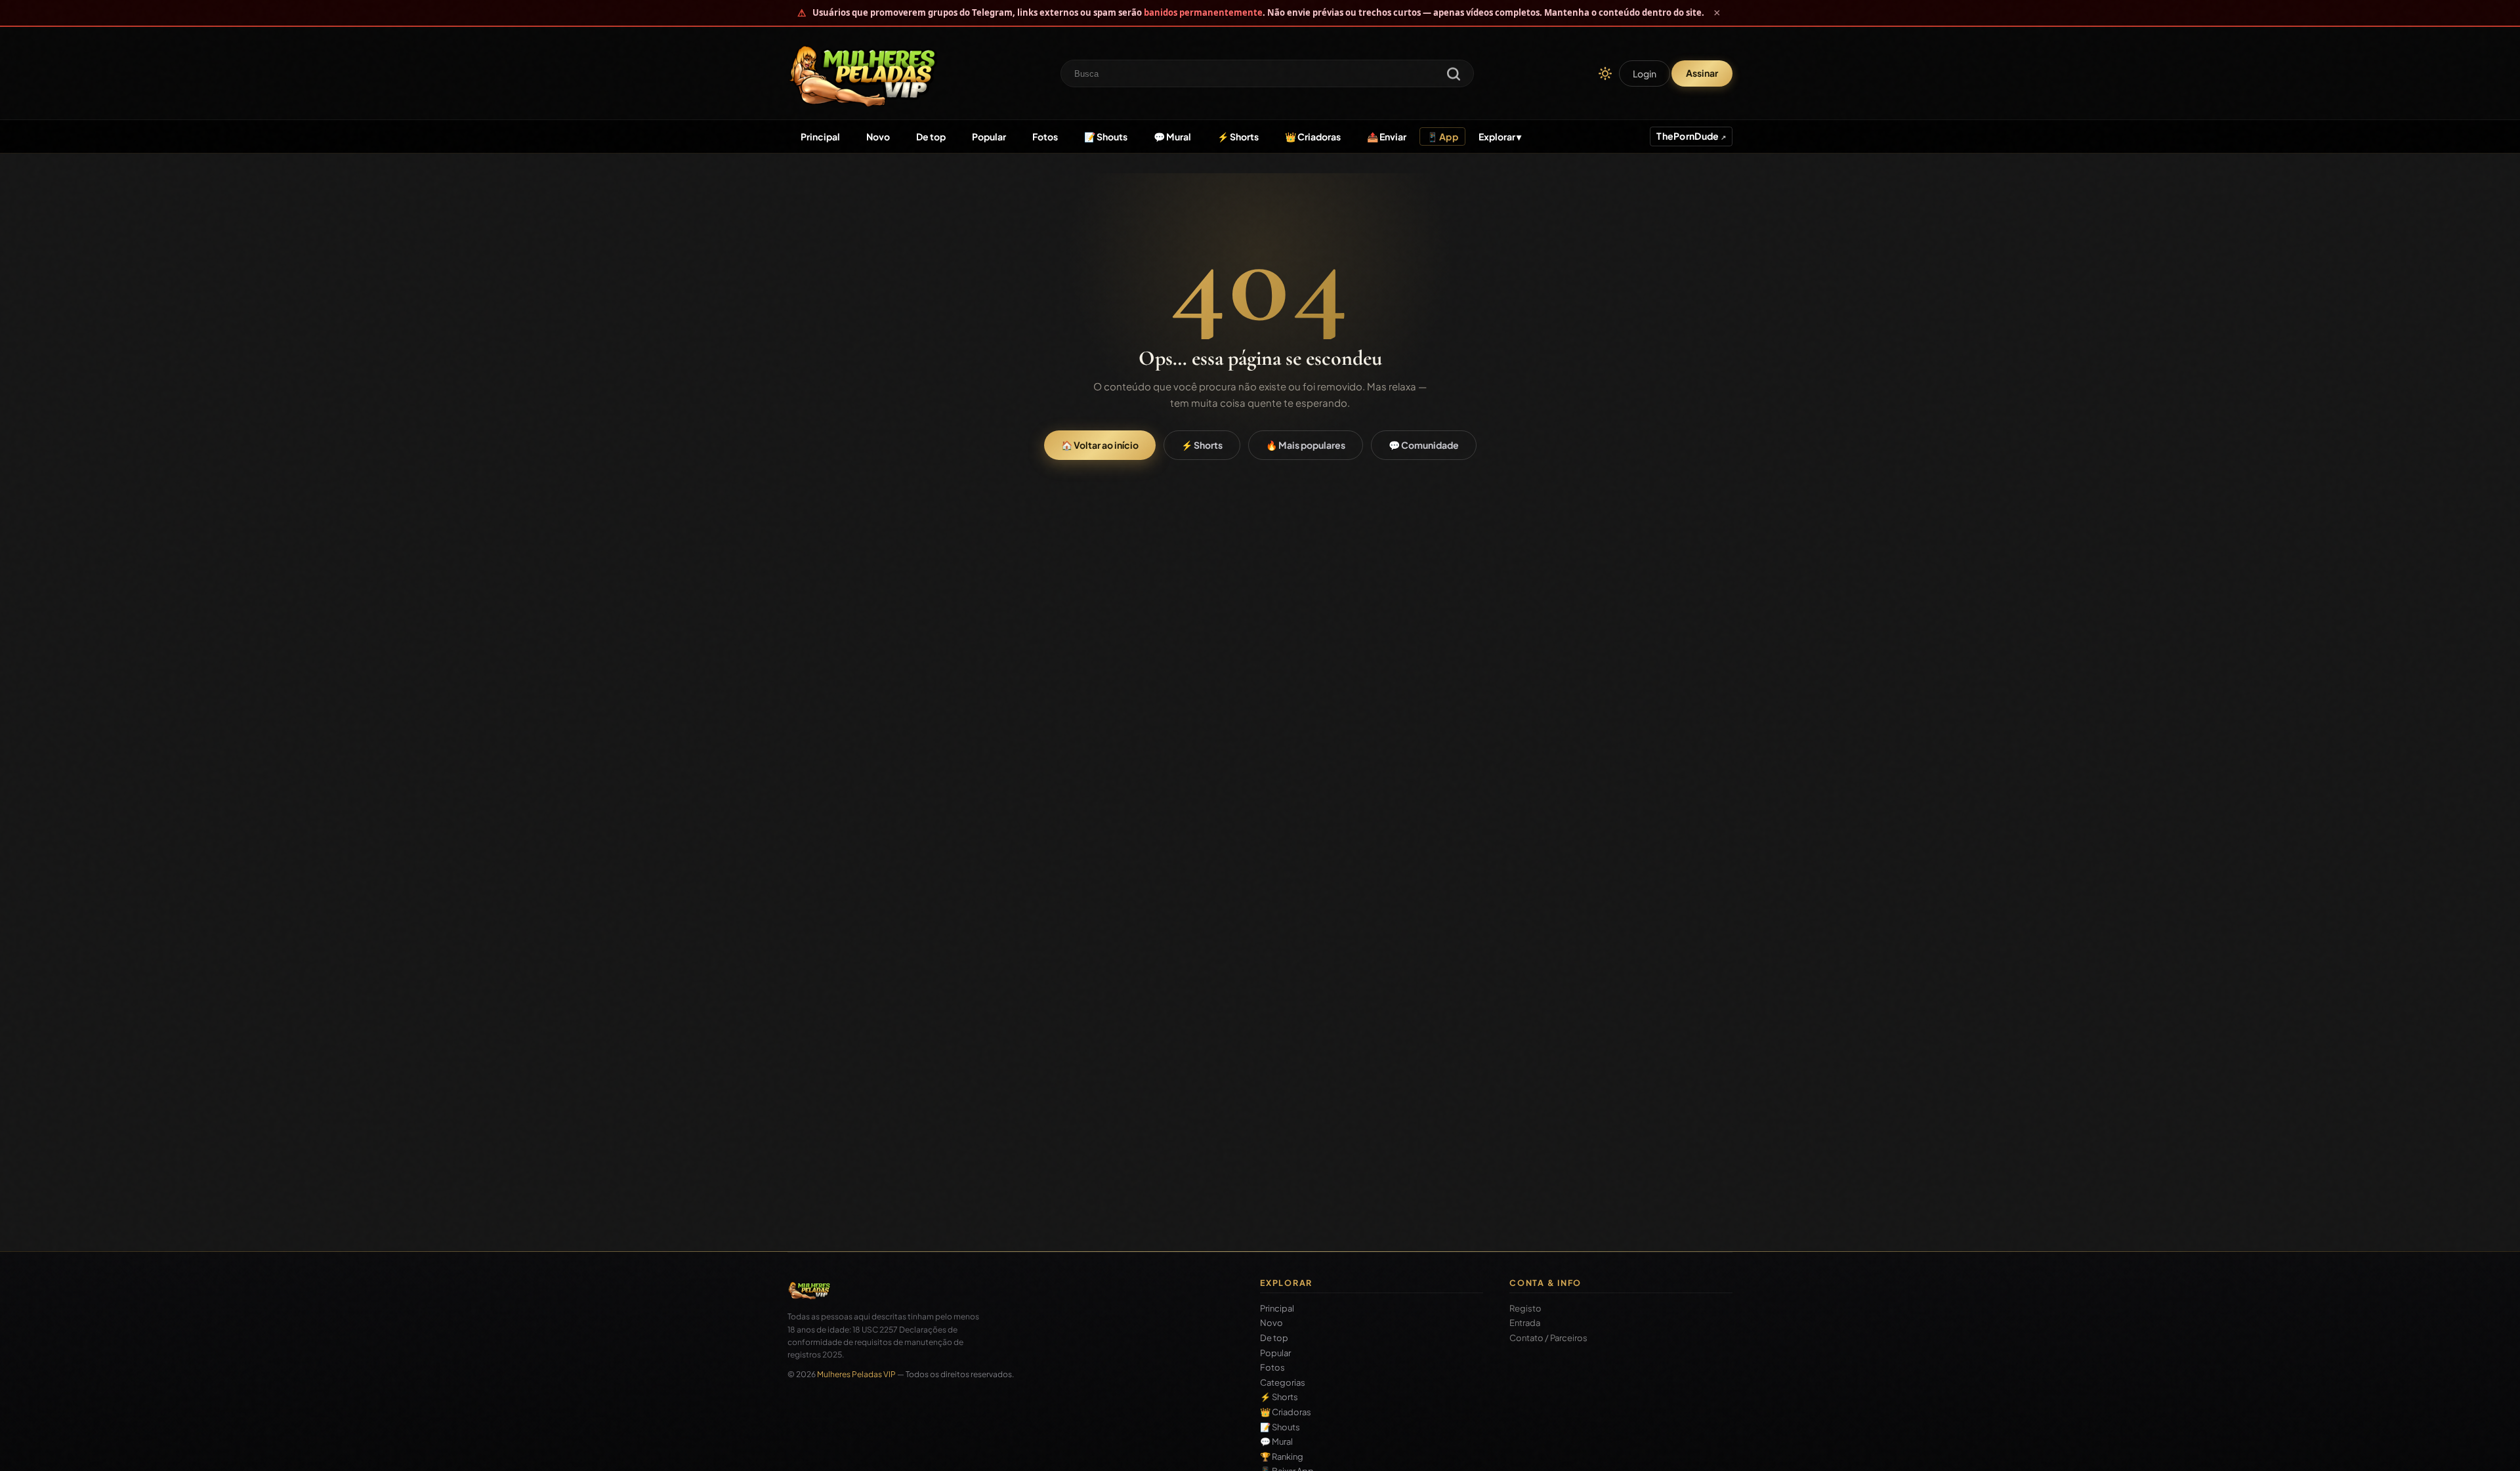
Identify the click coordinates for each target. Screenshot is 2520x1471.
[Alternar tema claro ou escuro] (1605, 73)
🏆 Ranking (1282, 1457)
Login (1645, 73)
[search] (1454, 75)
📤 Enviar (1387, 136)
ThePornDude (1688, 136)
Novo (878, 136)
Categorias (1283, 1383)
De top (931, 136)
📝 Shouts (1106, 136)
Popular (989, 136)
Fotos (1045, 136)
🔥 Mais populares (1306, 445)
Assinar (1702, 73)
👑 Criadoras (1313, 136)
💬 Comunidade (1424, 445)
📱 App (1442, 136)
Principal (820, 136)
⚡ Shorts (1238, 136)
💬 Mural (1172, 136)
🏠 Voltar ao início (1100, 445)
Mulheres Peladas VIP (856, 1374)
